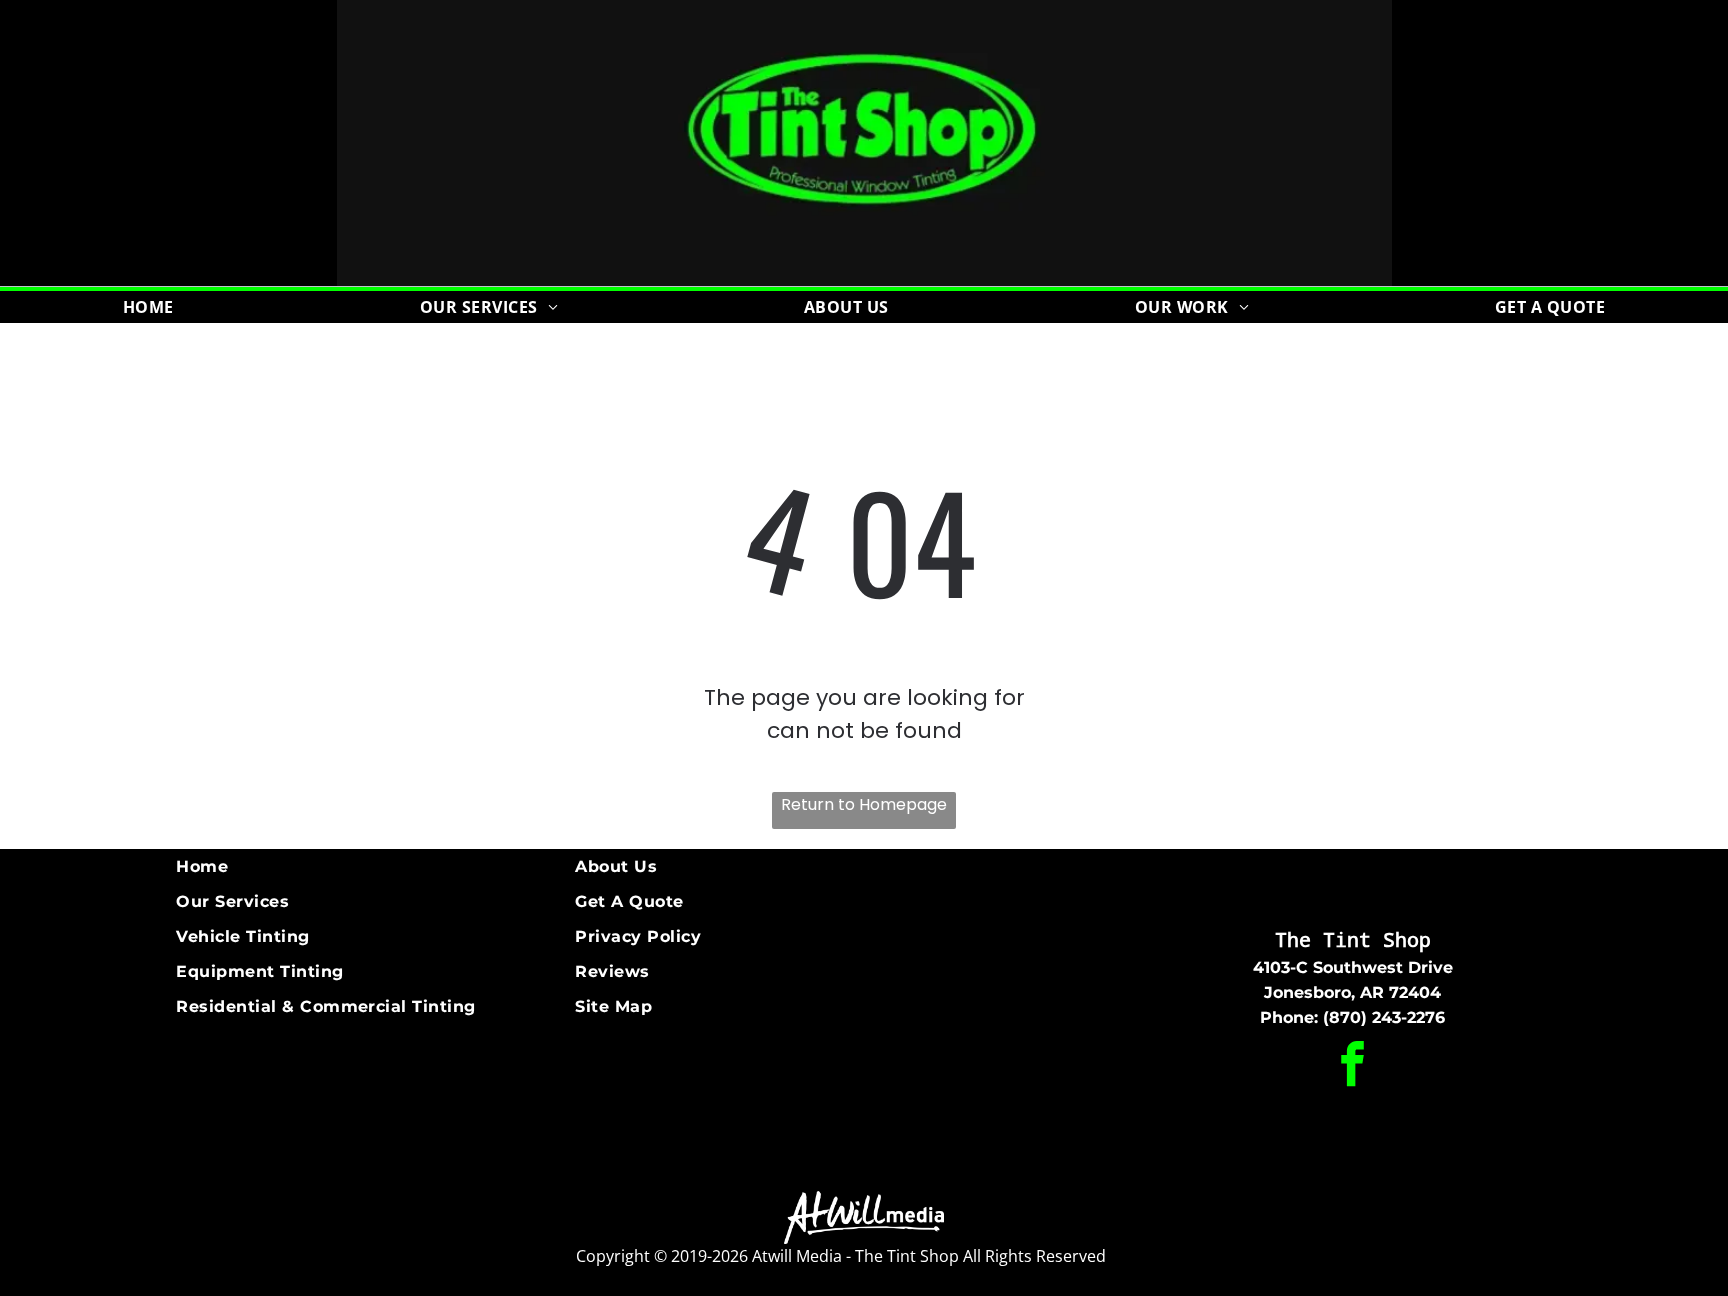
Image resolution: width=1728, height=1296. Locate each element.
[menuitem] (148, 307)
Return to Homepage (864, 804)
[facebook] (1353, 1066)
